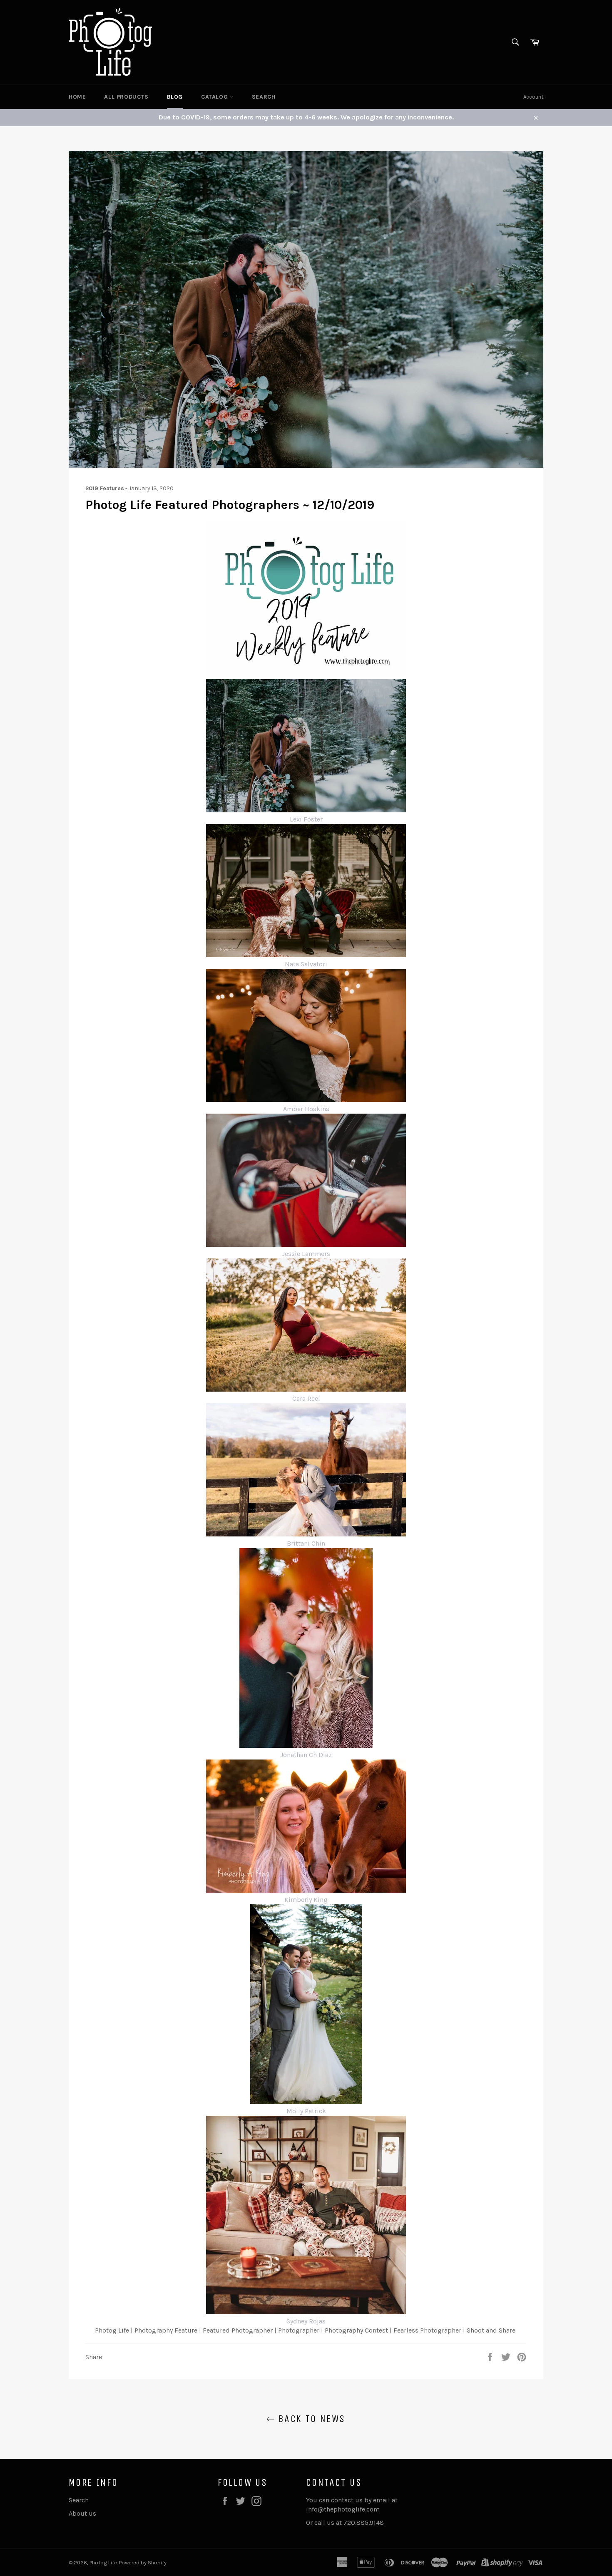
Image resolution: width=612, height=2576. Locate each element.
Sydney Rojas (306, 2321)
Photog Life (103, 2562)
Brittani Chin (306, 1543)
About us (82, 2513)
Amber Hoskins (306, 1109)
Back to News (310, 2419)
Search (264, 97)
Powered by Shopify (143, 2562)
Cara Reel (306, 1398)
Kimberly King (306, 1900)
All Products (126, 97)
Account (533, 97)
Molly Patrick (306, 2111)
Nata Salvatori (306, 964)
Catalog (215, 97)
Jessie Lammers (306, 1254)
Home (77, 97)
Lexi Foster (306, 819)
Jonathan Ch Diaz (306, 1755)
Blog (175, 97)
